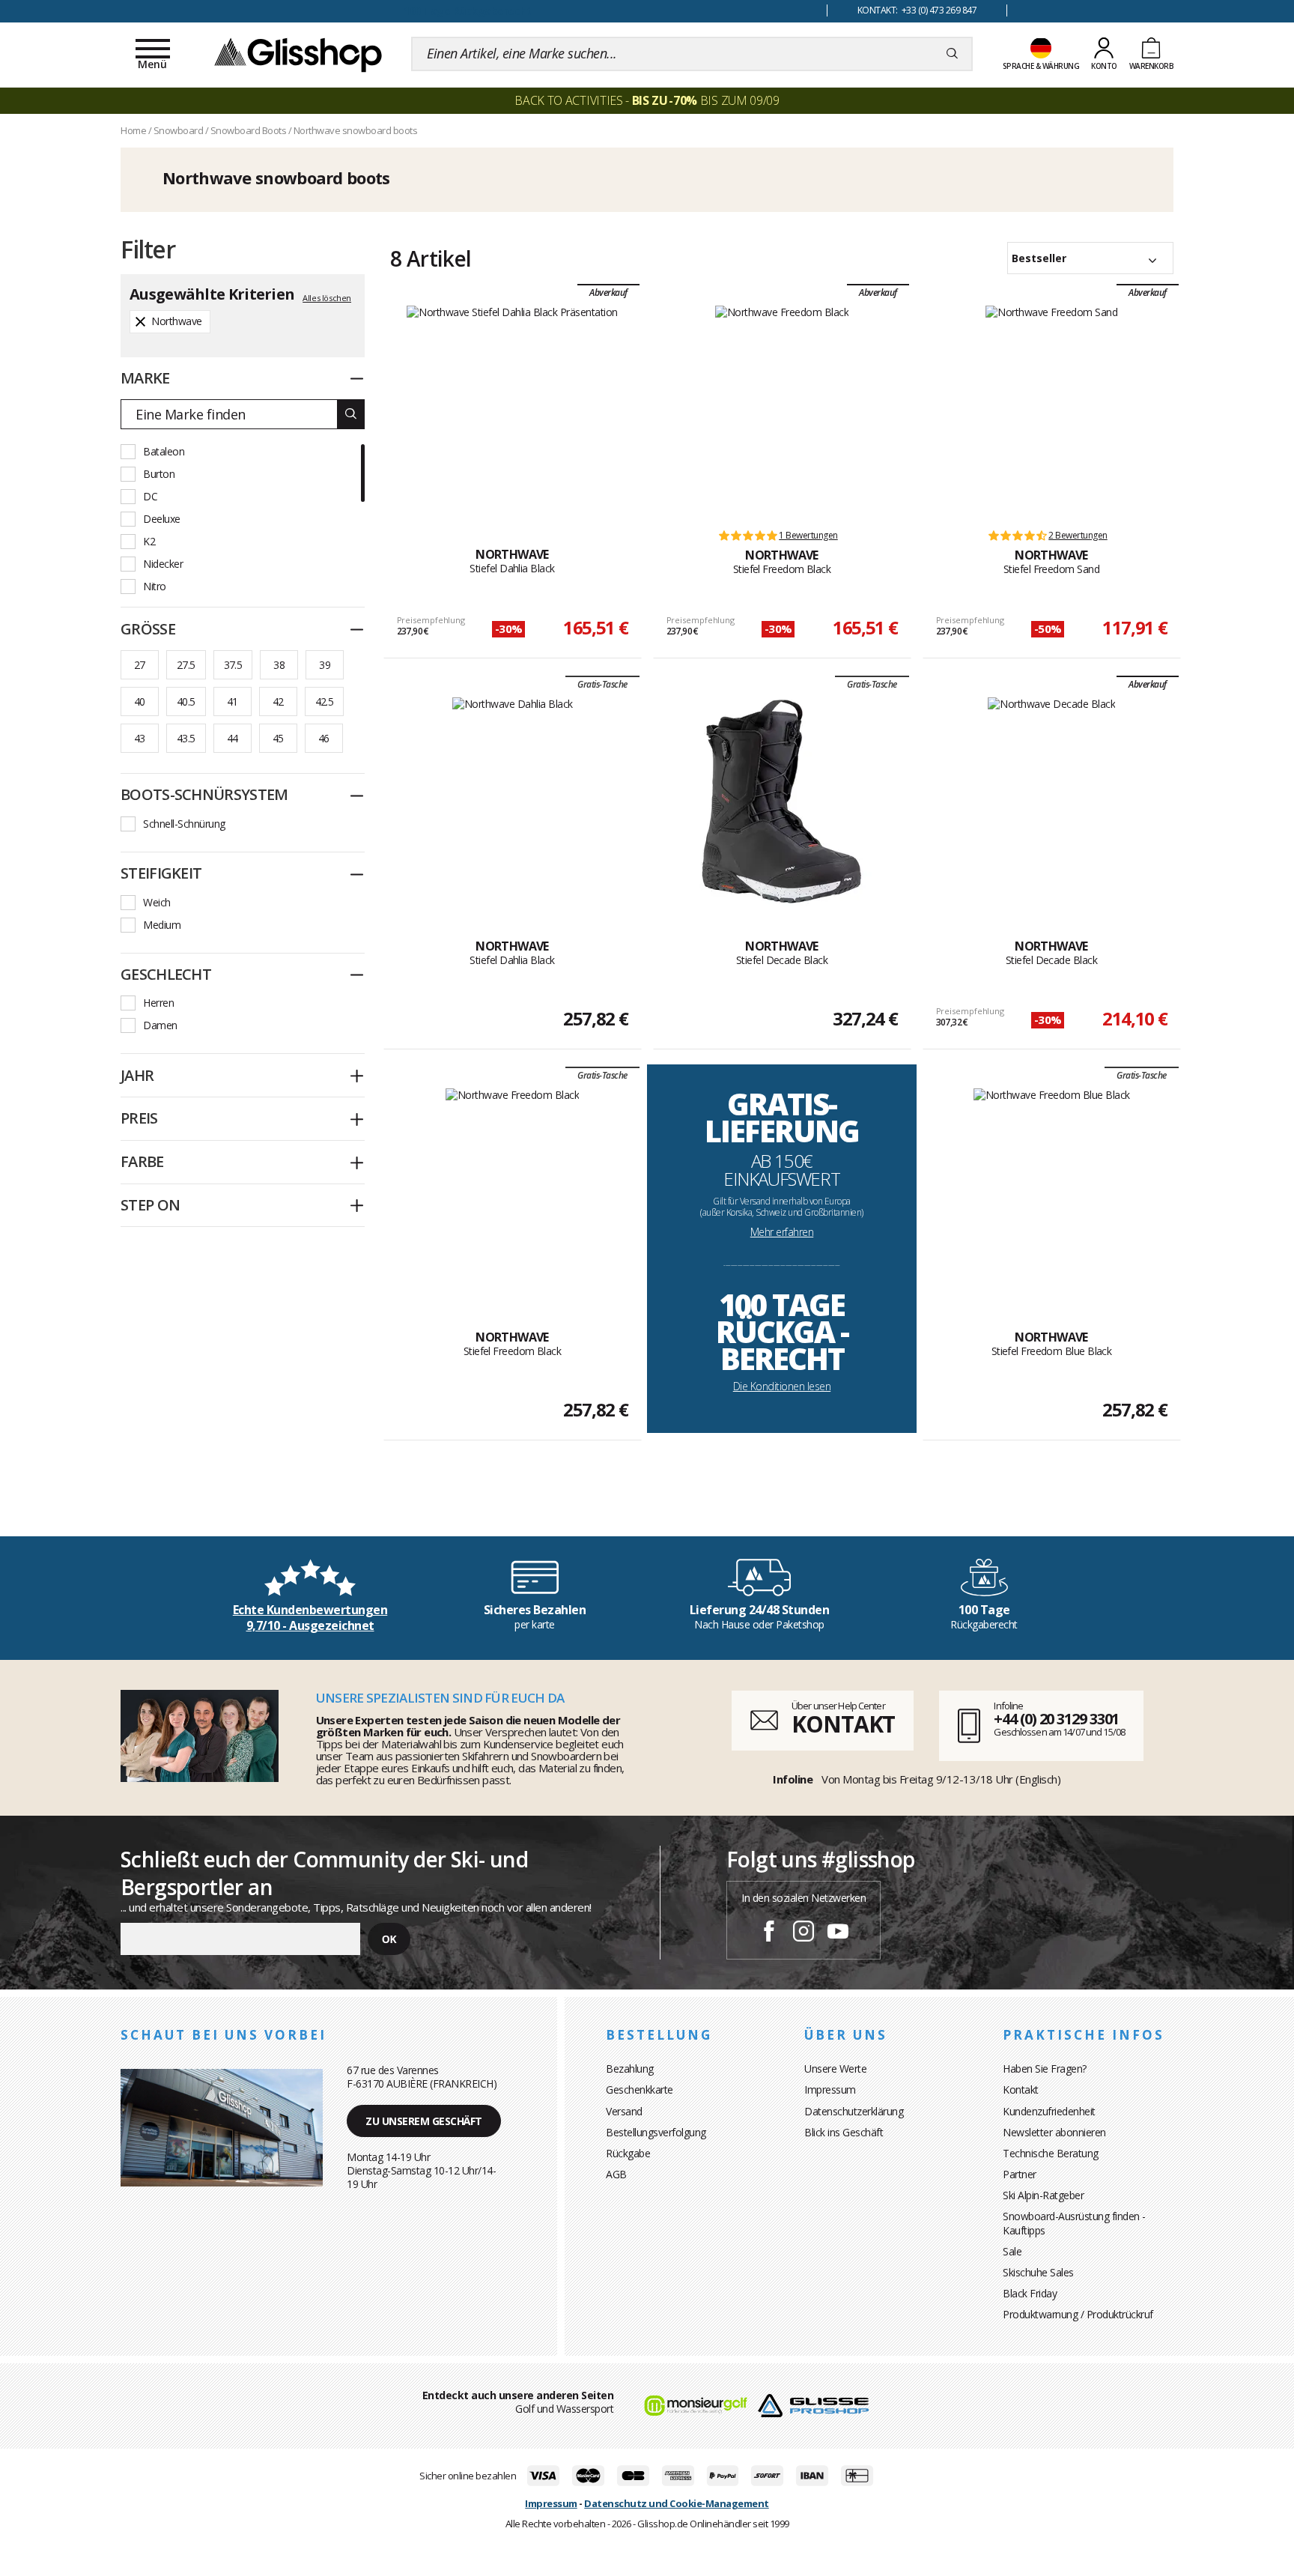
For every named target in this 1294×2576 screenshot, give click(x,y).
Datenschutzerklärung (854, 2111)
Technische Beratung (1051, 2153)
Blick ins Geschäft (844, 2132)
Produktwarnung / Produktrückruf (1078, 2314)
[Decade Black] (782, 801)
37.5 (233, 665)
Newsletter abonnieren (1054, 2132)
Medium (162, 925)
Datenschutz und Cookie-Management (677, 2503)
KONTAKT (843, 1724)
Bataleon (164, 451)
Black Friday (1030, 2293)
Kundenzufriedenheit (1049, 2111)
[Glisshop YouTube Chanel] (838, 1933)
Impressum (830, 2089)
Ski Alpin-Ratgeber (1043, 2195)
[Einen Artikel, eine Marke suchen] (952, 54)
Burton (159, 474)
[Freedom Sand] (1051, 410)
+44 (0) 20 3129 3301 (1056, 1719)
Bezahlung (630, 2069)
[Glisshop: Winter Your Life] (298, 54)
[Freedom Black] (782, 410)
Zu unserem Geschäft (424, 2121)
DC (150, 496)
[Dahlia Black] (512, 410)
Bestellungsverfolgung (656, 2132)
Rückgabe (628, 2153)
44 (233, 738)
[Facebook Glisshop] (769, 1933)
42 (278, 701)
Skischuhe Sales (1038, 2272)
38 (279, 665)
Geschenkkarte (640, 2089)
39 (325, 665)
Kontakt (1021, 2089)
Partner (1020, 2174)
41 (233, 701)
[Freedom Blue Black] (1052, 1192)
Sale (1012, 2251)
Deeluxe (162, 519)
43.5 (186, 738)
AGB (616, 2174)
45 (278, 738)
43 (140, 738)
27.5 (186, 665)
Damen (160, 1025)
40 (140, 701)
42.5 (325, 701)
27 (140, 665)
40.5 (186, 701)
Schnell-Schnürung (184, 824)
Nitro (155, 586)
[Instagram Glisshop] (804, 1933)
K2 (149, 541)
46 (324, 738)
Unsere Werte (835, 2069)
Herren (158, 1003)
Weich (157, 902)
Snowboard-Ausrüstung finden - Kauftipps (1074, 2223)
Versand (624, 2111)
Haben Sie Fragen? (1045, 2069)
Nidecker (163, 564)
